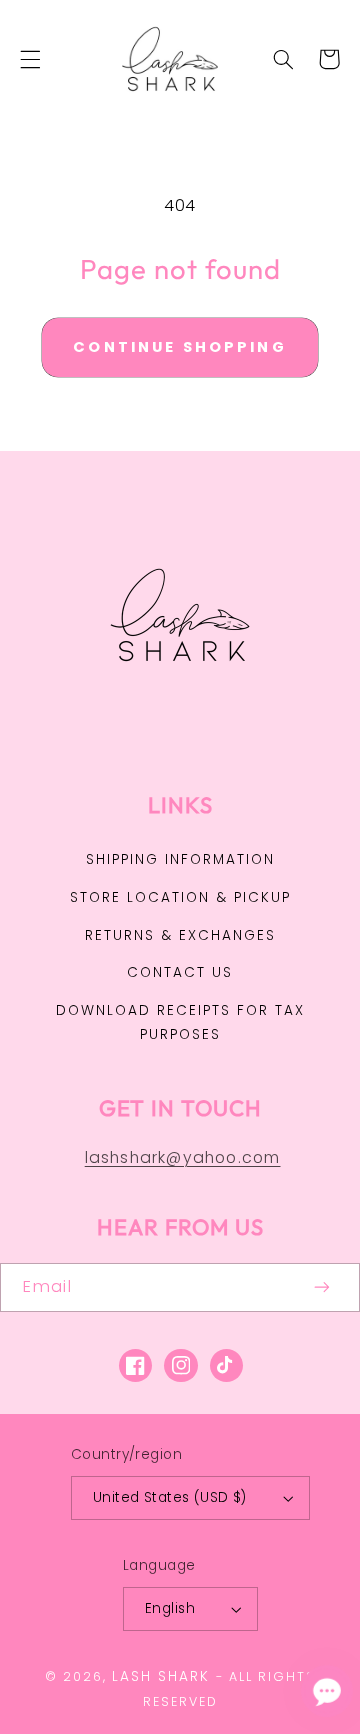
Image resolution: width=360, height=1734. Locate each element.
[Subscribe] (323, 1287)
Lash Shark (161, 1676)
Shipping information (180, 859)
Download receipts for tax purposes (180, 1022)
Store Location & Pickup (180, 897)
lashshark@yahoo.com (183, 1157)
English (170, 1608)
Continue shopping (180, 347)
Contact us (180, 972)
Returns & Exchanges (180, 935)
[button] (30, 59)
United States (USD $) (170, 1497)
